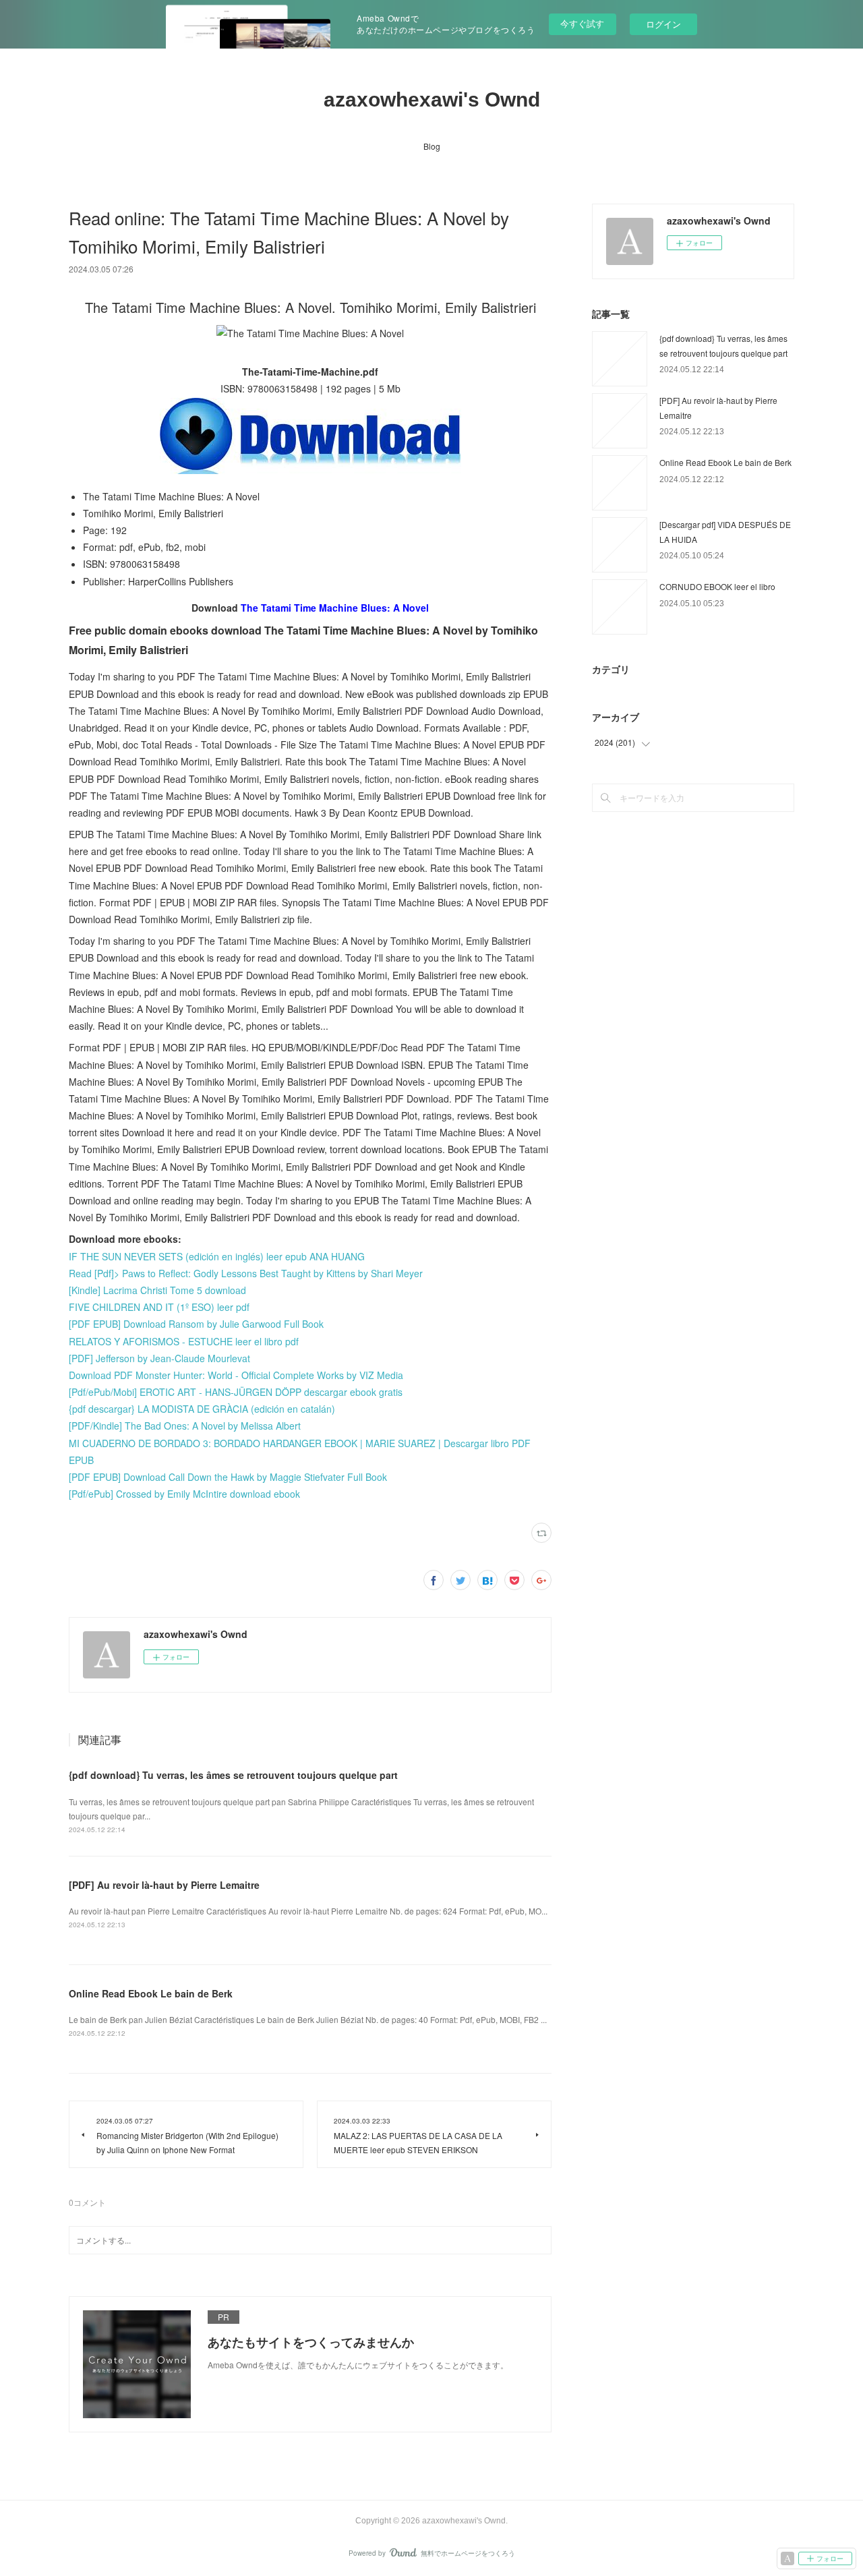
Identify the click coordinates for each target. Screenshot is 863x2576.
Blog (432, 146)
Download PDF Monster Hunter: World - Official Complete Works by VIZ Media (236, 1375)
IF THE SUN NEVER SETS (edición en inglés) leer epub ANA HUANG (217, 1256)
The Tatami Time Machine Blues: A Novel (335, 608)
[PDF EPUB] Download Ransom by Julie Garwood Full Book (196, 1324)
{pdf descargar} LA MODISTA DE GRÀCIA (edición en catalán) (202, 1409)
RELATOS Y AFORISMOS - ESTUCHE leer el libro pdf (184, 1341)
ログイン (663, 24)
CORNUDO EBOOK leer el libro (717, 586)
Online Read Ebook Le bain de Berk (151, 1993)
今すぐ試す (582, 23)
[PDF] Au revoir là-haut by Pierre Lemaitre (164, 1885)
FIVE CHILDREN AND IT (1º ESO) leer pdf (159, 1307)
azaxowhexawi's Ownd (432, 99)
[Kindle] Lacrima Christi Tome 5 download (157, 1290)
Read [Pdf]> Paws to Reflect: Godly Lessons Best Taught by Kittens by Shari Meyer (246, 1273)
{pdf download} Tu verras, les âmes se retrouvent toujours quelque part (233, 1775)
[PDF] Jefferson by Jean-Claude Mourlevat (159, 1358)
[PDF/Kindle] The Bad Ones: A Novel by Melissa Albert (185, 1426)
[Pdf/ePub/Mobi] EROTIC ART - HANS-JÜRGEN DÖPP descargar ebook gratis (236, 1392)
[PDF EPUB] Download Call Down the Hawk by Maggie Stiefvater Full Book (228, 1477)
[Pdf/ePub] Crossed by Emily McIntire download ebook (184, 1494)
